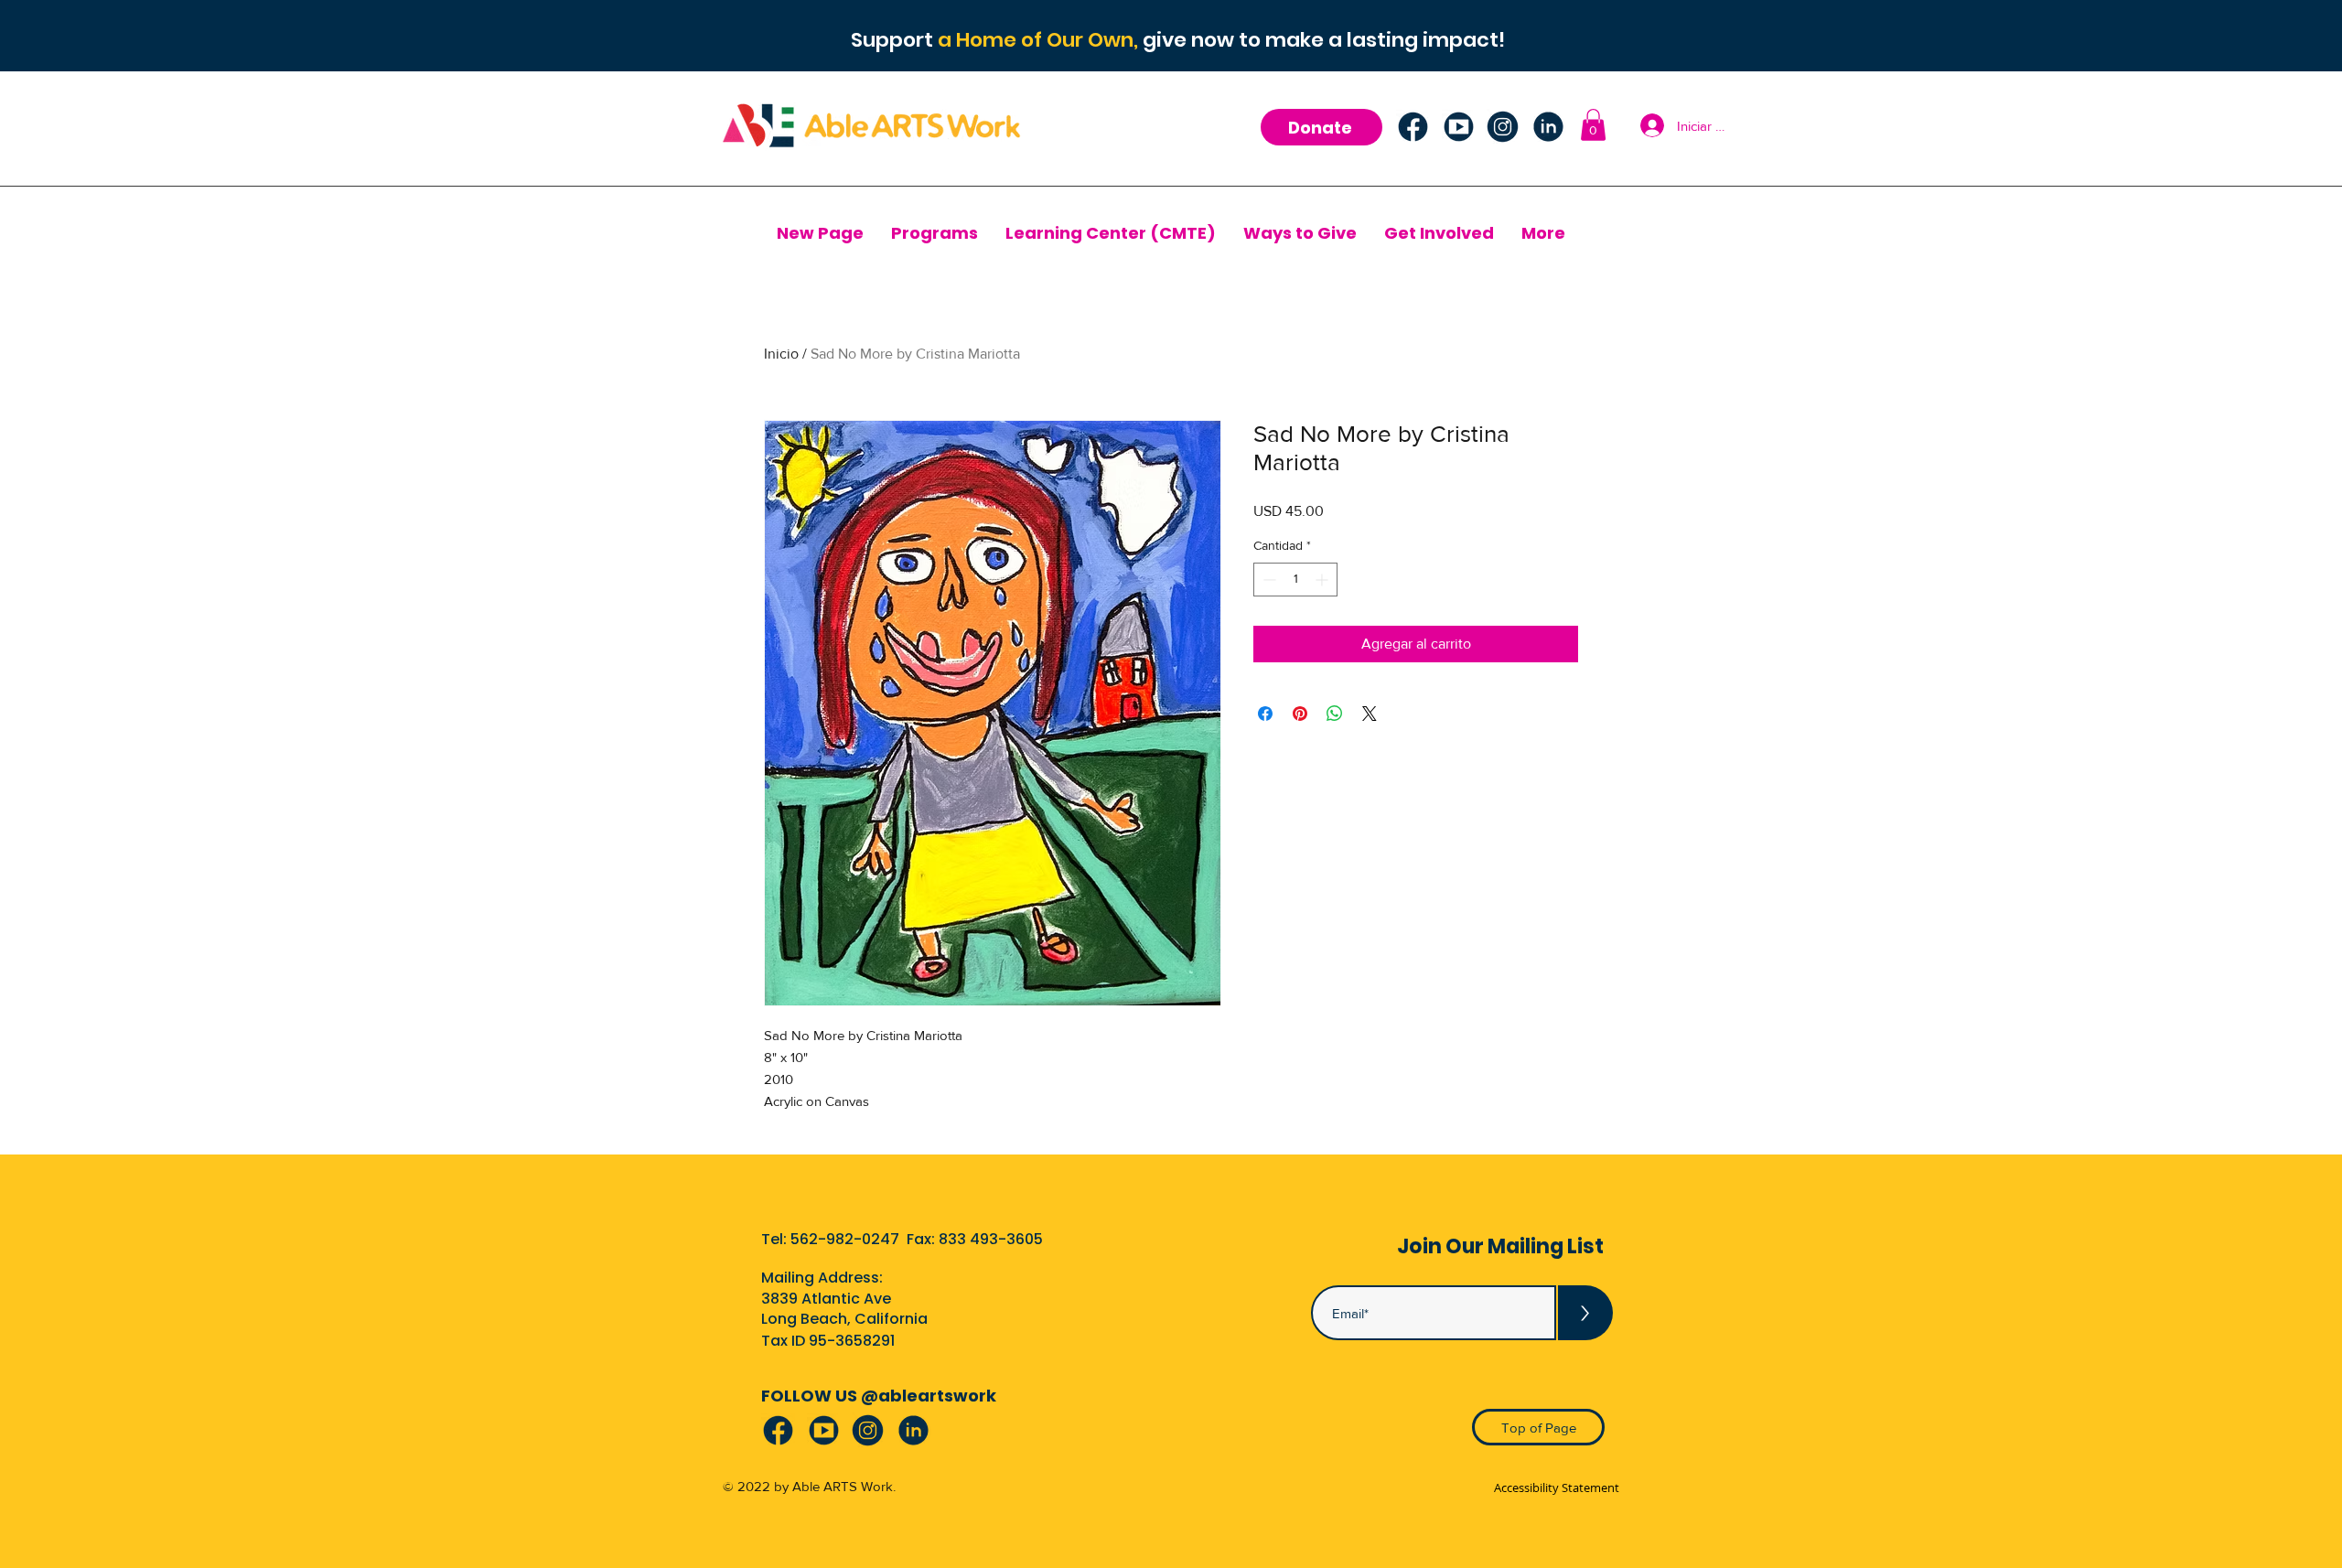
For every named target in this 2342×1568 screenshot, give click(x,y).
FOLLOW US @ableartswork (879, 1396)
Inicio (781, 354)
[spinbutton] (1295, 580)
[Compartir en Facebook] (1265, 714)
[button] (1593, 125)
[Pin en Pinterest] (1300, 714)
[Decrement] (1268, 580)
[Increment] (1323, 580)
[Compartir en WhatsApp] (1335, 714)
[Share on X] (1370, 714)
